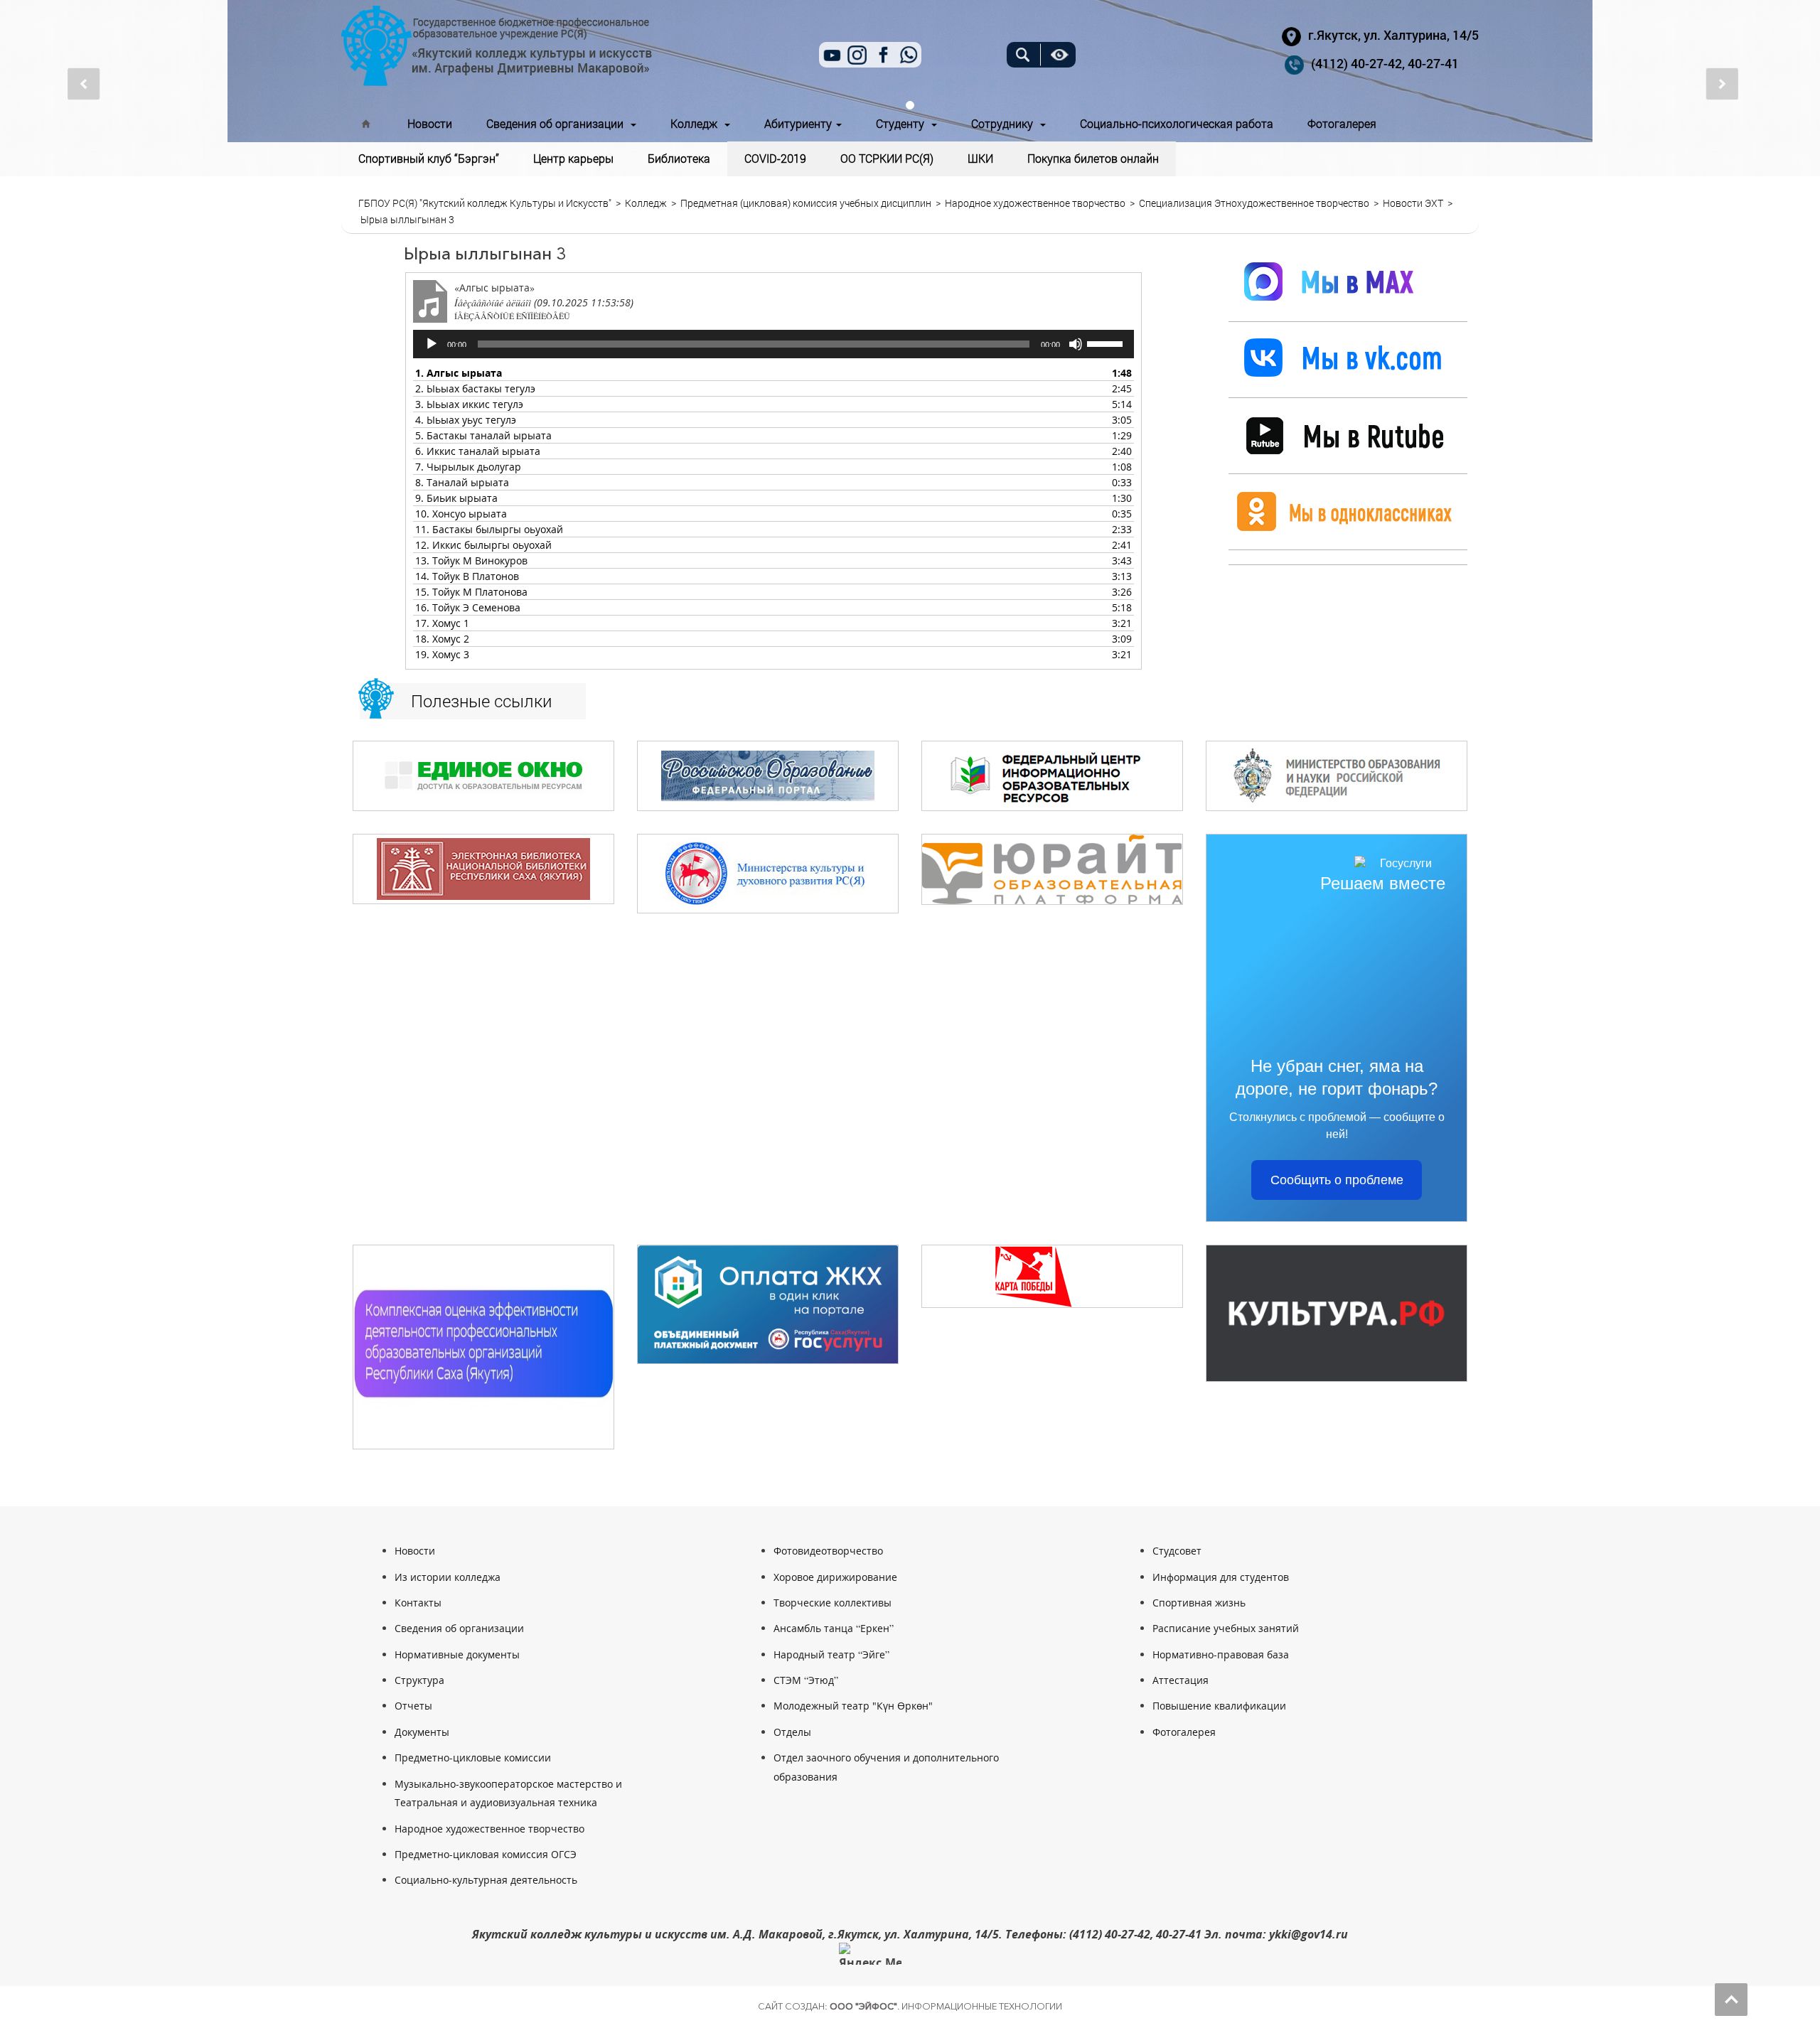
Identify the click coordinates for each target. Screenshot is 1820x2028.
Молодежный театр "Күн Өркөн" (853, 1706)
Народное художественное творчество (1035, 203)
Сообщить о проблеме (1337, 1180)
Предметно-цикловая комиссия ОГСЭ (486, 1854)
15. (471, 592)
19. (442, 654)
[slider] (1107, 343)
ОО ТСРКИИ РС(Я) (887, 158)
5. (483, 435)
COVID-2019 (775, 158)
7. (468, 467)
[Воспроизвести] (432, 344)
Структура (419, 1680)
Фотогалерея (1342, 123)
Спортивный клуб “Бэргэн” (429, 158)
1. (459, 373)
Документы (422, 1732)
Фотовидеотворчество (828, 1551)
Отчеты (413, 1706)
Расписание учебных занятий (1226, 1628)
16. (468, 607)
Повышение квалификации (1219, 1706)
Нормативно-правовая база (1221, 1654)
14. (467, 576)
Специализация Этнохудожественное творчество (1254, 203)
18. (442, 639)
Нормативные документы (457, 1654)
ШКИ (980, 158)
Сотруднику (1005, 123)
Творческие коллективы (833, 1603)
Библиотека (679, 158)
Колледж (697, 123)
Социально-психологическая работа (1177, 123)
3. (469, 404)
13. (471, 560)
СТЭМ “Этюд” (806, 1680)
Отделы (792, 1732)
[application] (773, 344)
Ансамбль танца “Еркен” (834, 1628)
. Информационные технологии (946, 2006)
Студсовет (1177, 1551)
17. (442, 623)
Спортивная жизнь (1199, 1603)
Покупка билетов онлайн (1093, 158)
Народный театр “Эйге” (831, 1654)
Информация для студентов (1221, 1577)
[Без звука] (1076, 344)
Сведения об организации (558, 123)
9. (456, 498)
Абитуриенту (799, 123)
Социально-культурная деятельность (486, 1880)
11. (489, 529)
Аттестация (1181, 1680)
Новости (430, 123)
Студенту (903, 123)
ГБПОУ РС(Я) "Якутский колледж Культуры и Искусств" (485, 203)
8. (462, 482)
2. (475, 388)
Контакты (418, 1603)
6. (478, 451)
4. (466, 420)
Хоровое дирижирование (835, 1577)
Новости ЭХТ (1413, 203)
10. (461, 514)
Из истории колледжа (448, 1577)
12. (483, 545)
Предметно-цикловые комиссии (473, 1758)
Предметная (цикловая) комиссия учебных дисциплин (806, 203)
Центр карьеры (573, 158)
